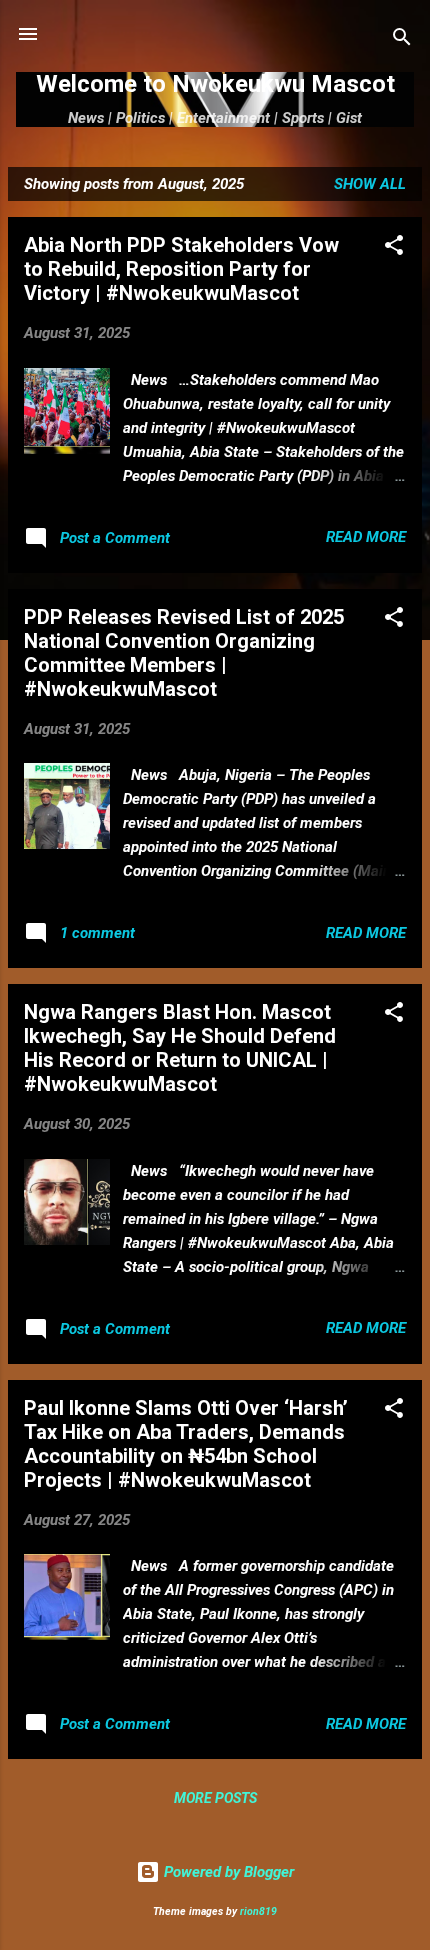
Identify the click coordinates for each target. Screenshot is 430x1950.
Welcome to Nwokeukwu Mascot (215, 84)
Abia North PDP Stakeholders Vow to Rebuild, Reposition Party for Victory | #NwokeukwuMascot (181, 269)
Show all (370, 184)
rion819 (258, 1911)
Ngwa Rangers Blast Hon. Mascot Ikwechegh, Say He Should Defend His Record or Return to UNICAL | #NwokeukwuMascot (180, 1048)
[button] (394, 248)
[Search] (402, 40)
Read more (366, 537)
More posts (215, 1798)
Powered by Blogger (227, 1872)
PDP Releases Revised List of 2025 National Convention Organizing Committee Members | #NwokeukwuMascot (184, 653)
